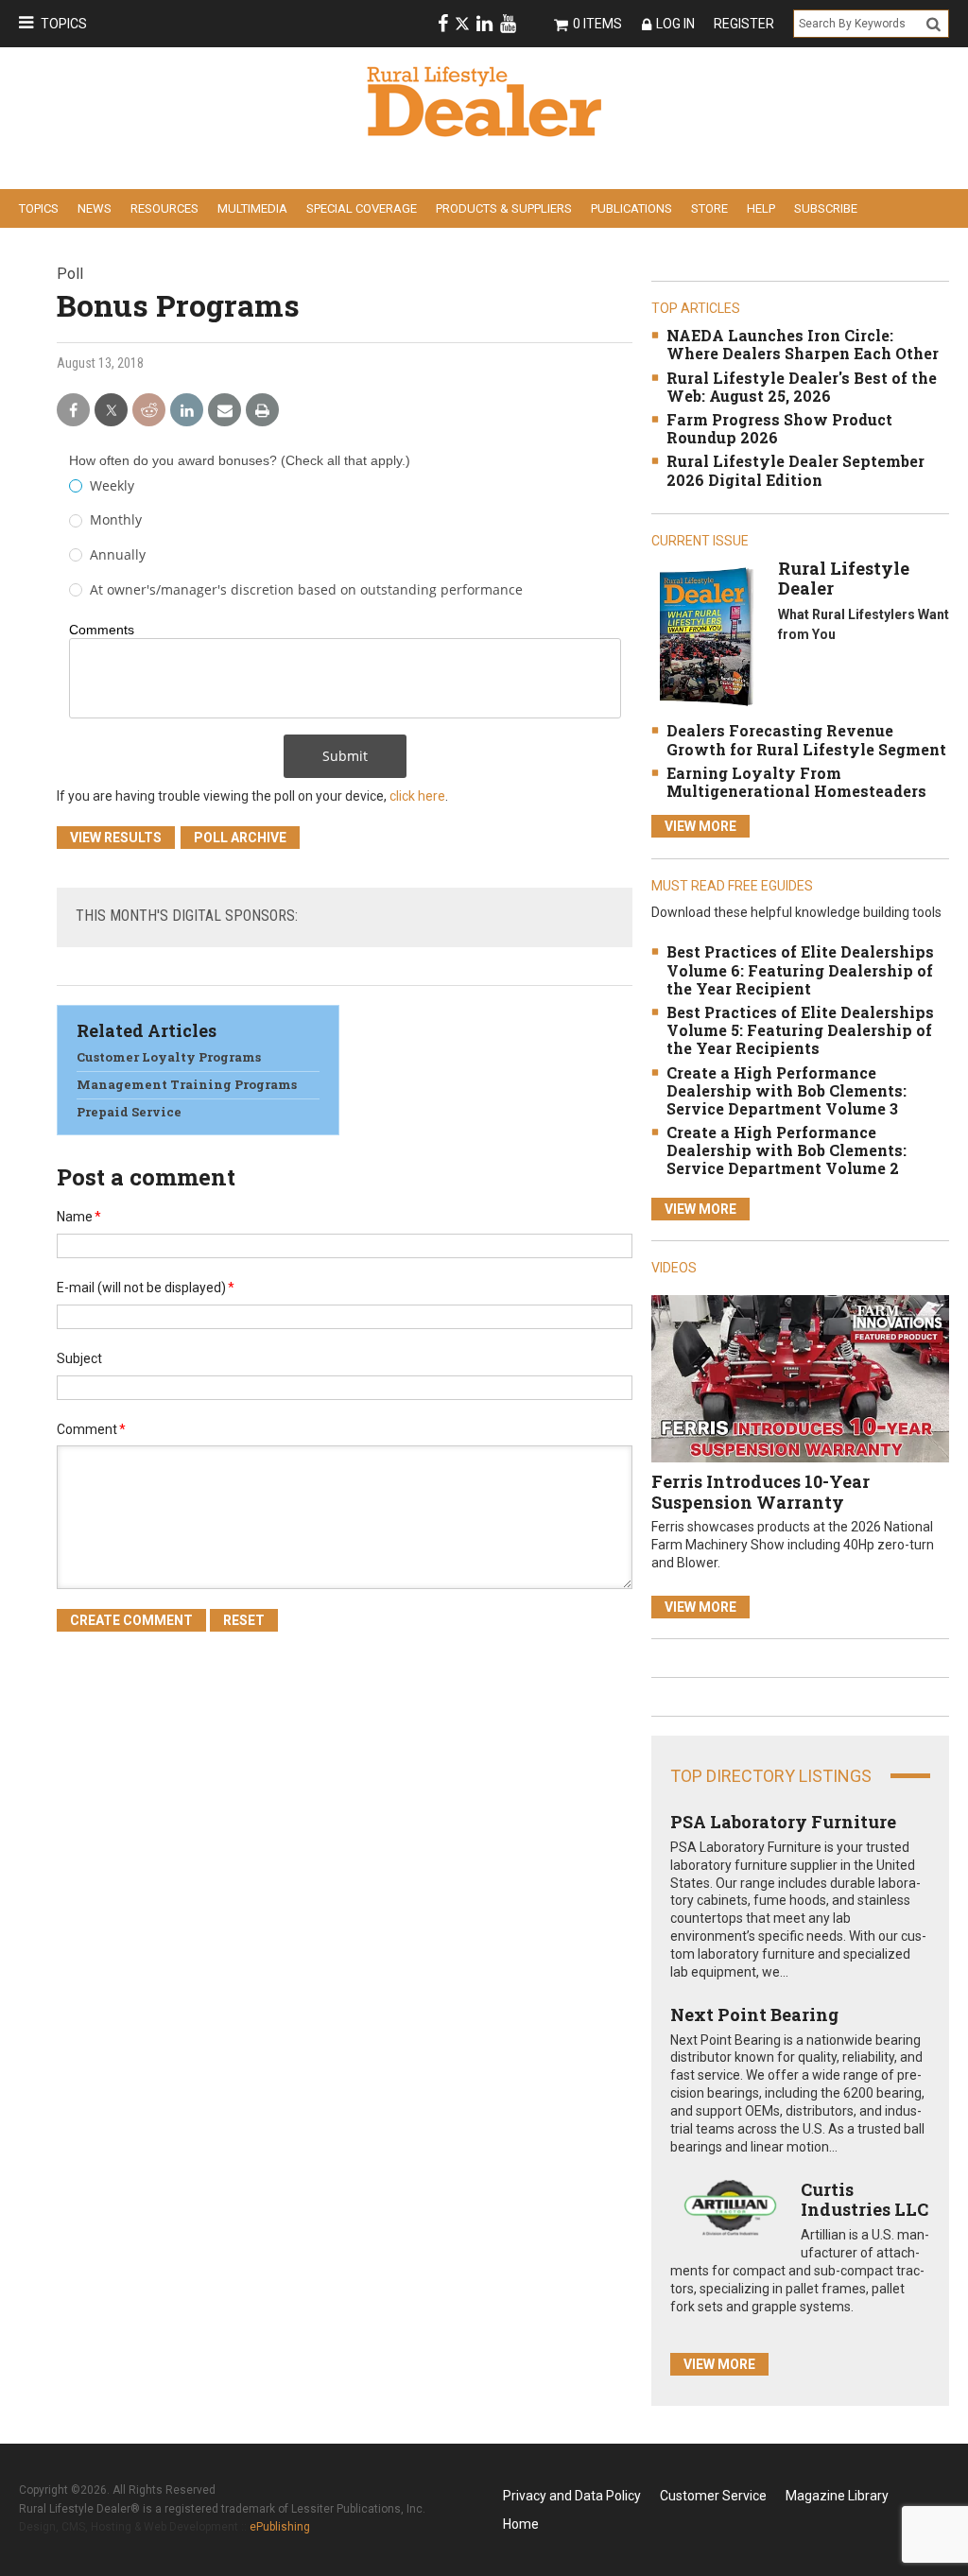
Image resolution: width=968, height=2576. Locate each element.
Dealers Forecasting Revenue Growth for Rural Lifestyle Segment (806, 739)
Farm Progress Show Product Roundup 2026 (779, 428)
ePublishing (280, 2527)
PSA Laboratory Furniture (783, 1822)
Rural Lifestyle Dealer (844, 579)
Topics (64, 24)
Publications (631, 208)
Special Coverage (362, 208)
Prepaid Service (129, 1112)
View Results (116, 838)
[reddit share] (149, 411)
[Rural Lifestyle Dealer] (706, 636)
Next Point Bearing (754, 2014)
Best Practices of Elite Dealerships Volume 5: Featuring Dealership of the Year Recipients (800, 1030)
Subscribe (826, 208)
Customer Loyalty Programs (169, 1057)
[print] (262, 411)
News (95, 208)
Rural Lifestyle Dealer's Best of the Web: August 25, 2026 (802, 387)
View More (700, 826)
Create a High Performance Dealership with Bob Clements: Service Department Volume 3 (786, 1090)
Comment (91, 1429)
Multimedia (252, 208)
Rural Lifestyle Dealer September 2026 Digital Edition (795, 470)
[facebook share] (73, 411)
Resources (164, 208)
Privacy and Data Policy (572, 2496)
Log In (675, 24)
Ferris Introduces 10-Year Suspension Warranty (761, 1492)
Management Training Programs (187, 1084)
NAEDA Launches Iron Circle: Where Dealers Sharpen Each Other (803, 344)
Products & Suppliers (504, 208)
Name (79, 1217)
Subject (79, 1358)
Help (761, 208)
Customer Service (713, 2496)
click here (417, 796)
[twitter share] (111, 411)
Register (744, 24)
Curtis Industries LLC (864, 2200)
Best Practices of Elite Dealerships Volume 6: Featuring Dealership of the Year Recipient (800, 969)
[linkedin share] (187, 411)
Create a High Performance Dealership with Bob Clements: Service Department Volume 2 (786, 1150)
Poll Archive (240, 838)
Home (521, 2524)
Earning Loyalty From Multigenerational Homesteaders (796, 782)
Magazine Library (837, 2496)
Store (709, 208)
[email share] (225, 411)
